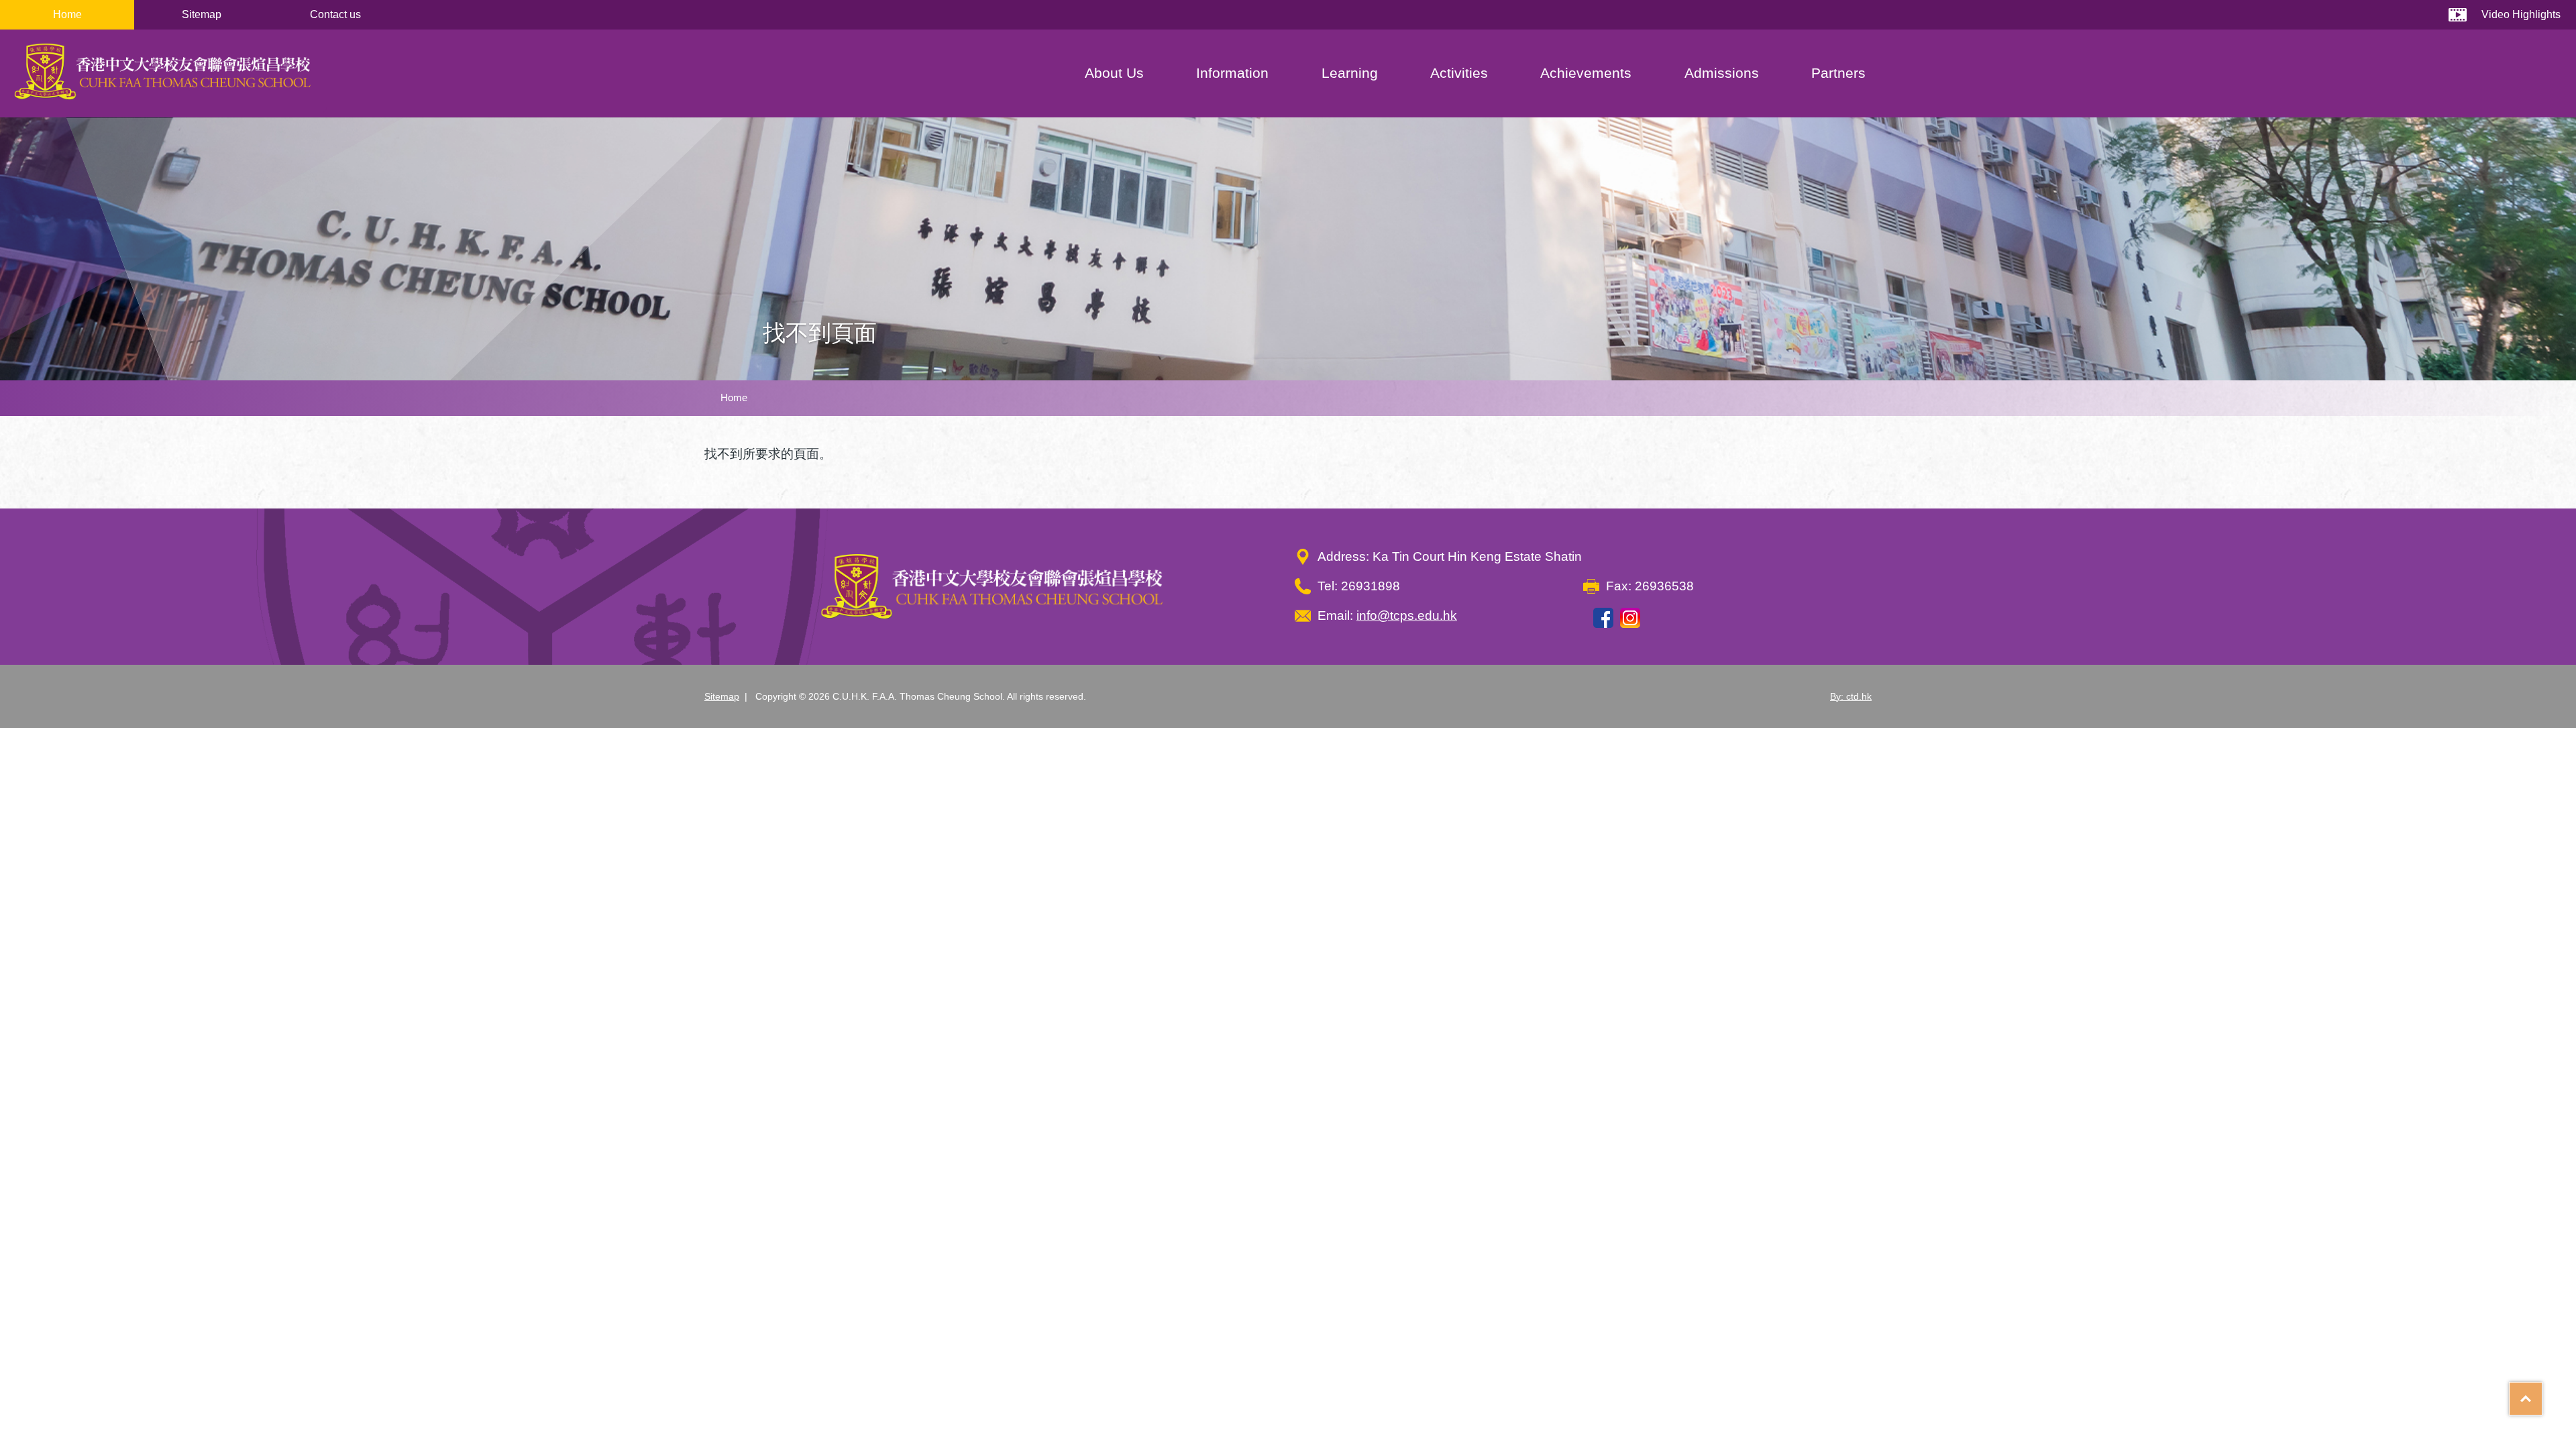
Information (1232, 73)
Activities (1459, 73)
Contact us (335, 14)
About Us (1114, 73)
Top (2542, 1394)
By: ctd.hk (1851, 696)
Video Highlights (2521, 14)
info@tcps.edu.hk (1407, 615)
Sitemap (202, 14)
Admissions (1722, 73)
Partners (1838, 73)
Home (67, 14)
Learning (1350, 73)
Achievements (1586, 73)
